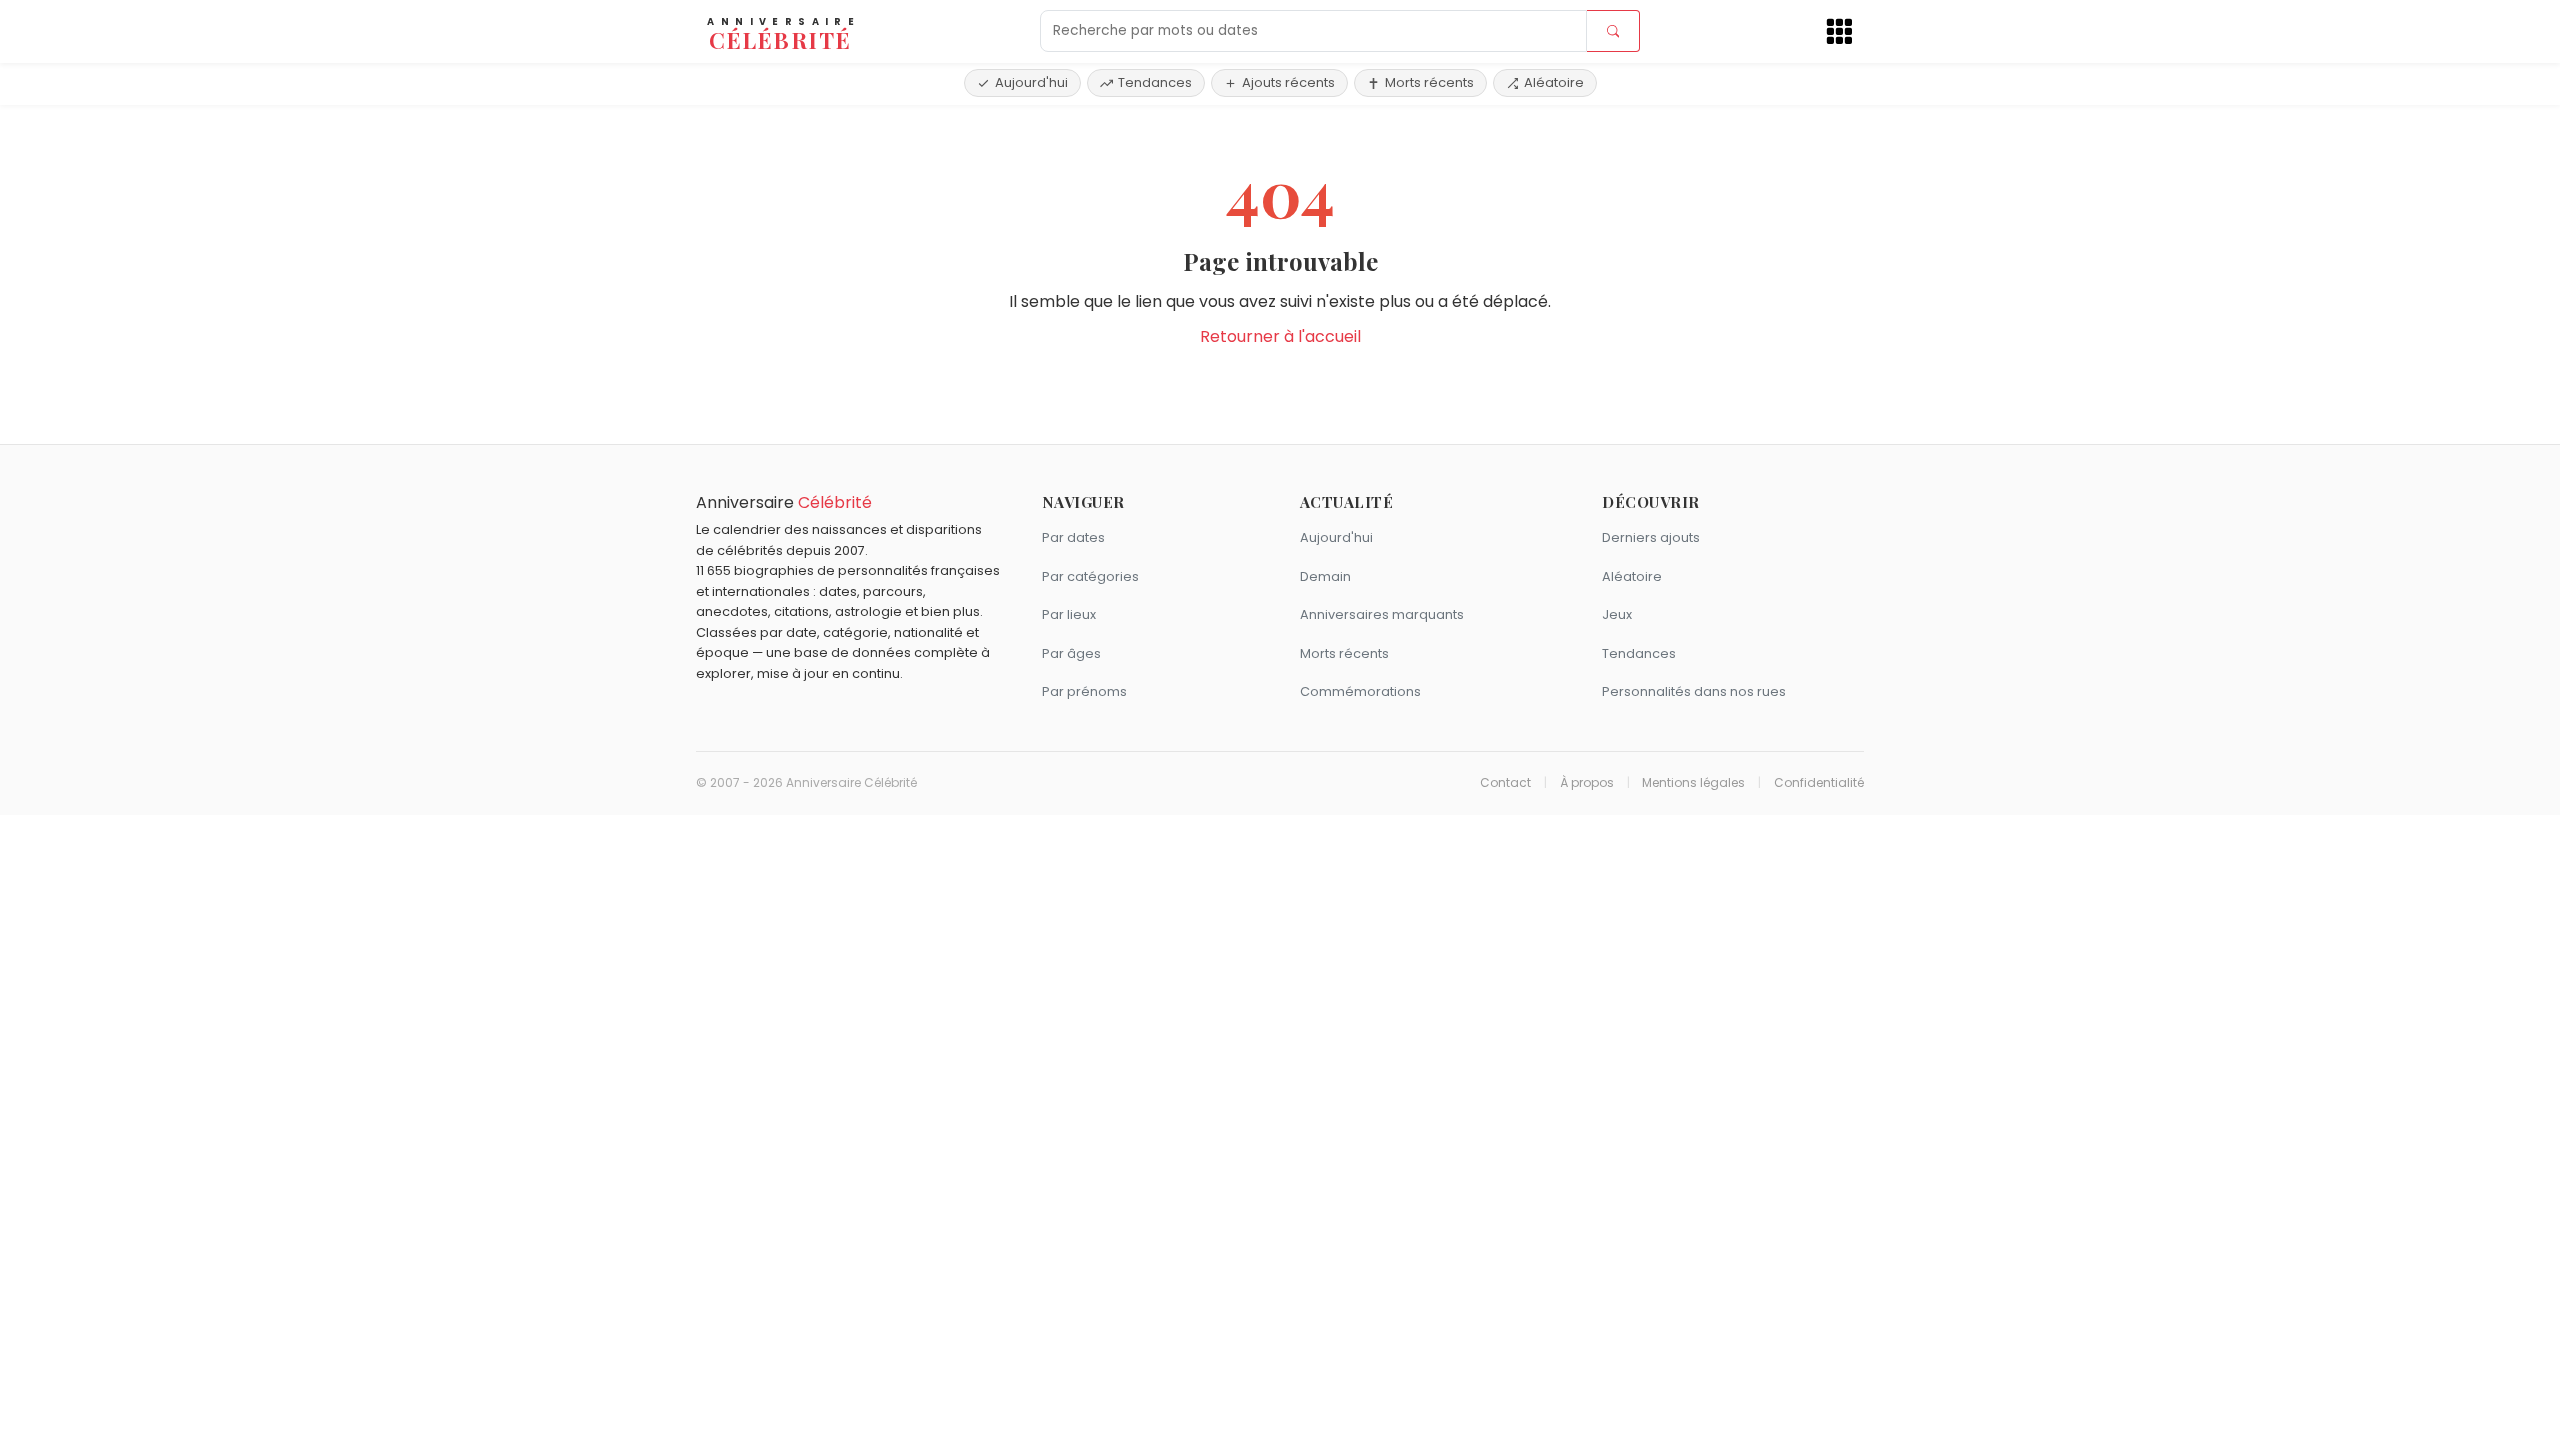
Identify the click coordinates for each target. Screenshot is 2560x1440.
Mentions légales (1693, 783)
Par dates (1073, 537)
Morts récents (1429, 82)
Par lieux (1069, 614)
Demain (1325, 576)
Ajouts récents (1288, 82)
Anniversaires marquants (1382, 614)
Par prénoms (1084, 691)
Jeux (1617, 614)
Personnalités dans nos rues (1694, 691)
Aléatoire (1554, 82)
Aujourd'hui (1031, 82)
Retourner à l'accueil (1280, 336)
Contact (1505, 783)
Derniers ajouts (1651, 537)
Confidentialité (1819, 783)
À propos (1587, 783)
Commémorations (1360, 691)
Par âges (1071, 653)
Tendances (1155, 82)
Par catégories (1090, 576)
